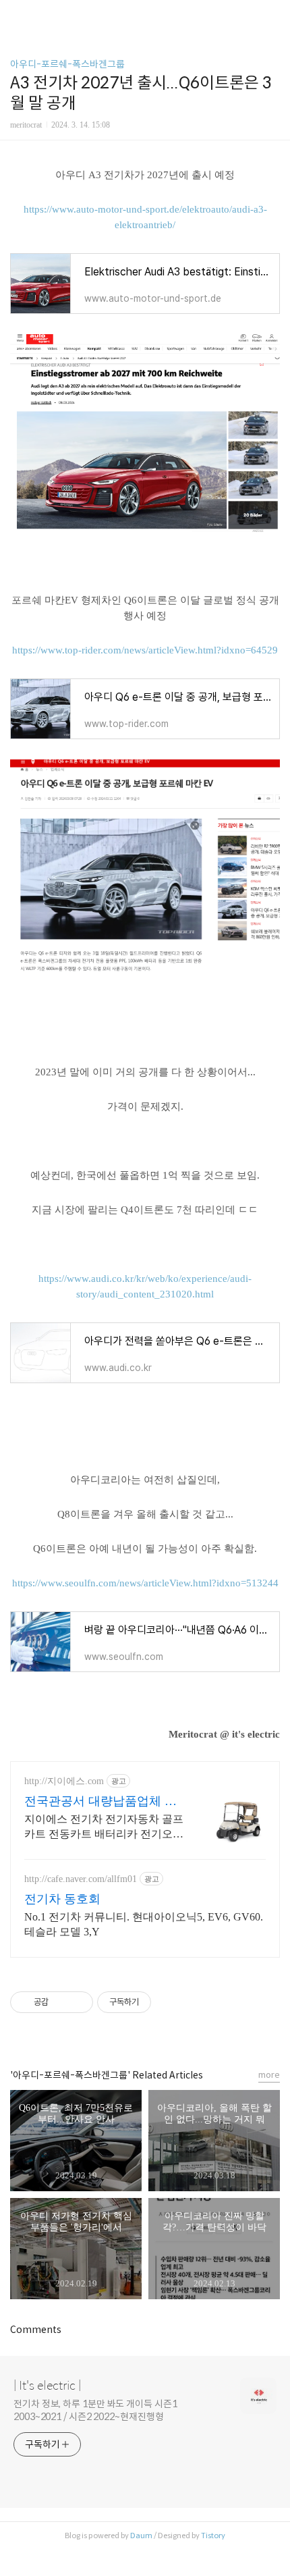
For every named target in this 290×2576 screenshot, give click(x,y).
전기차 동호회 (62, 1899)
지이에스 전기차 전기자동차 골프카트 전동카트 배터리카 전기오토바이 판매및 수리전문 (104, 1827)
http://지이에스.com (64, 1781)
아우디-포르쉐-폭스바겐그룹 (67, 64)
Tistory (213, 2535)
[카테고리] (17, 15)
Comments (36, 2330)
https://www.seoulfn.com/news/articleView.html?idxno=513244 (145, 1583)
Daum (141, 2535)
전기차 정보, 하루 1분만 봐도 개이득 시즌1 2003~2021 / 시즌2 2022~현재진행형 (95, 2410)
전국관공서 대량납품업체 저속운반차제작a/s (100, 1802)
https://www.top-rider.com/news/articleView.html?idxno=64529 (145, 650)
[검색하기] (273, 15)
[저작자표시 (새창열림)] (157, 2002)
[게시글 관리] (78, 2002)
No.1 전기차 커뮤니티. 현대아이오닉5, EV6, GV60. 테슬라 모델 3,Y (144, 1924)
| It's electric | (47, 2386)
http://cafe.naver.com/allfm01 (81, 1879)
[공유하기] (61, 2002)
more (269, 2075)
